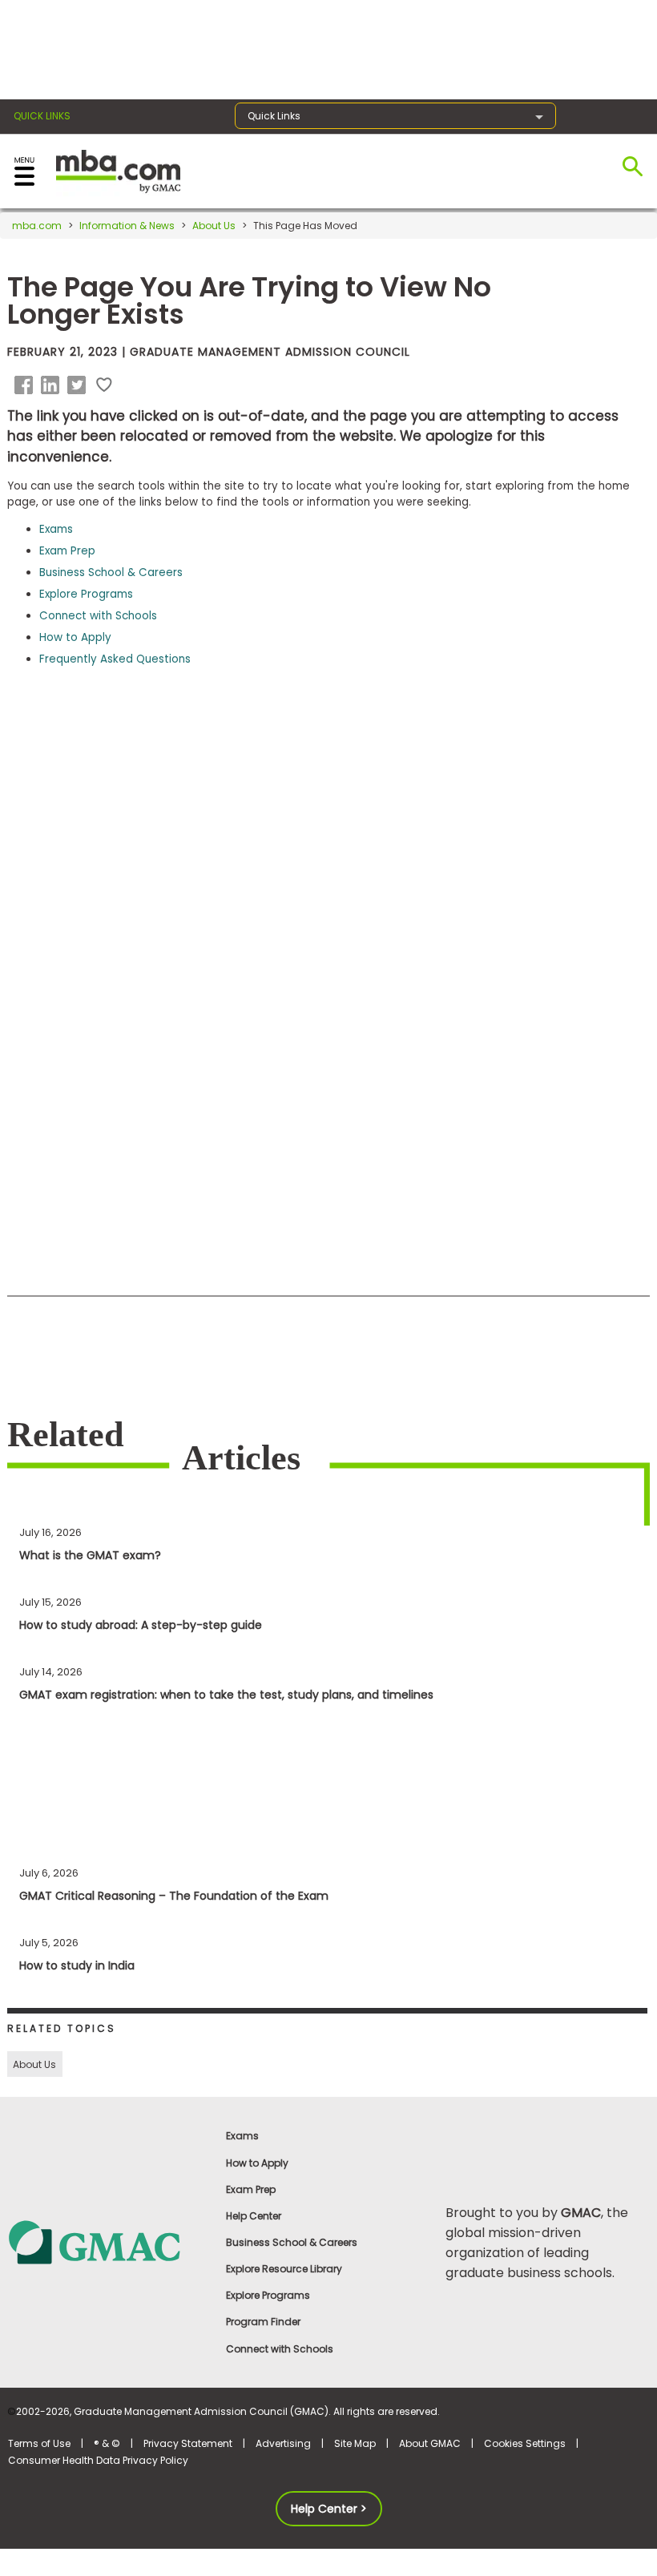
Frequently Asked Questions (115, 659)
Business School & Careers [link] (292, 2242)
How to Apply (75, 637)
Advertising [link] (283, 2443)
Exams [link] (242, 2136)
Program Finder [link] (263, 2322)
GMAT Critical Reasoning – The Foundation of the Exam (174, 1896)
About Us (214, 226)
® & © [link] (107, 2443)
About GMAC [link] (430, 2443)
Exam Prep (67, 551)
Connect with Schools (98, 616)
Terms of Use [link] (39, 2443)
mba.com (37, 226)
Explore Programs (86, 594)
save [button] (104, 385)
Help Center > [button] (329, 2509)
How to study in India (77, 1965)
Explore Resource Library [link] (284, 2269)
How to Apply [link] (257, 2163)
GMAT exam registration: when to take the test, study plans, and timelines (226, 1695)
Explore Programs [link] (268, 2295)
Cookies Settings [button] (525, 2443)
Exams (56, 529)
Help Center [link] (254, 2216)
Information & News (127, 226)
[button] (26, 385)
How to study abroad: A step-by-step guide (141, 1625)
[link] (109, 2241)
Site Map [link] (355, 2443)
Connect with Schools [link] (280, 2349)
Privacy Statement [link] (188, 2443)
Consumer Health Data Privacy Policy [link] (98, 2460)
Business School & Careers (111, 572)
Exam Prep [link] (251, 2189)
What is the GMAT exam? (90, 1555)
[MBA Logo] (118, 170)
